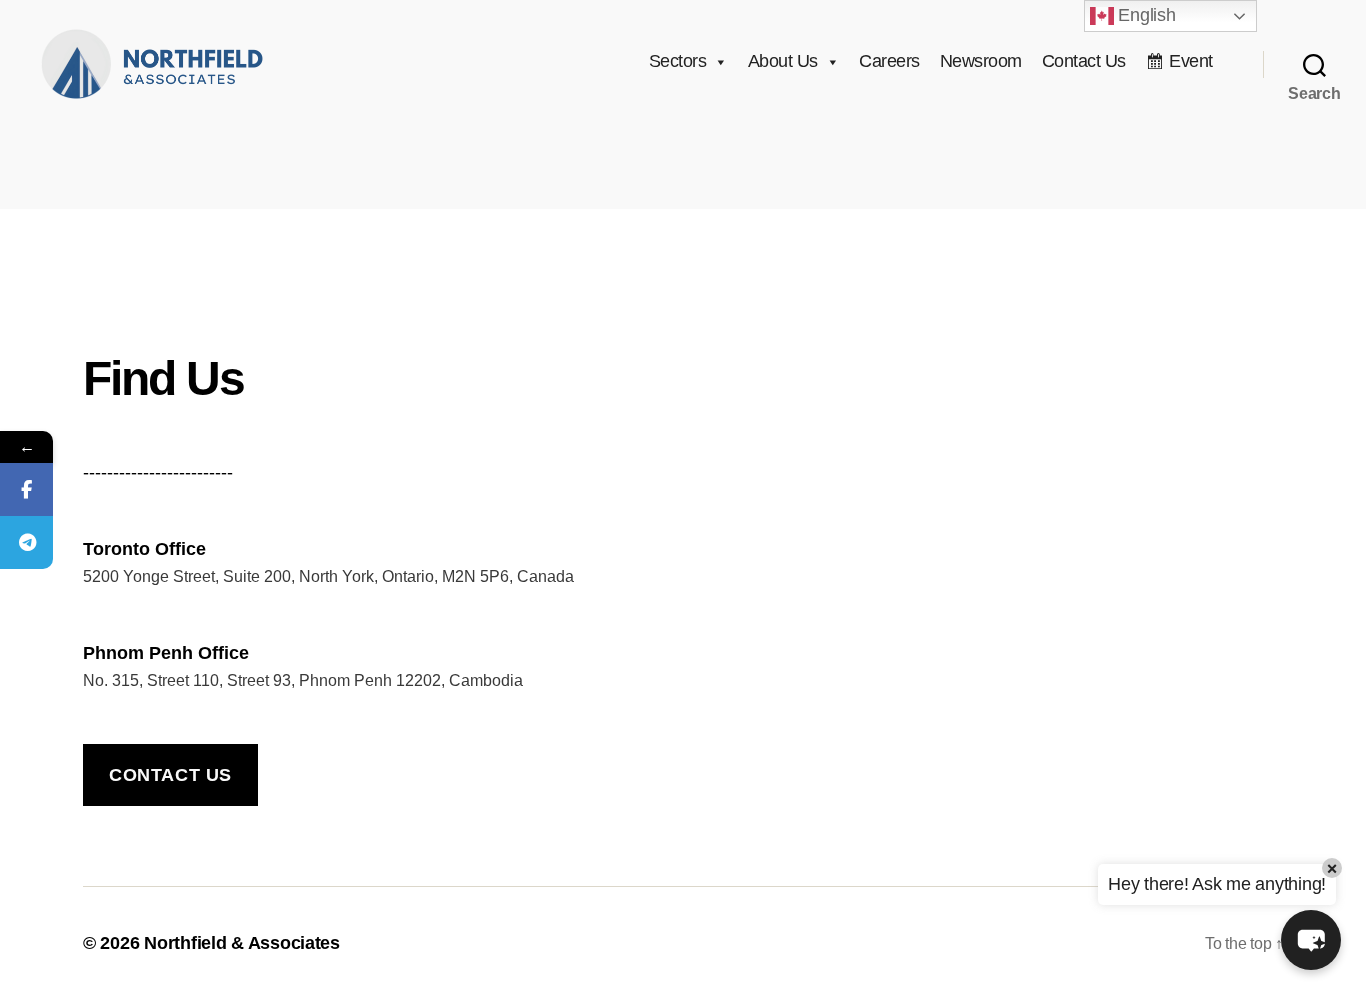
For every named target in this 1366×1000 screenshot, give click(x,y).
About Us (783, 61)
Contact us (170, 775)
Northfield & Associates (242, 943)
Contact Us (1084, 61)
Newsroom (981, 61)
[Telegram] (26, 542)
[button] (1311, 940)
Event (1191, 61)
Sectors (678, 61)
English (1145, 15)
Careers (889, 61)
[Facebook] (26, 489)
